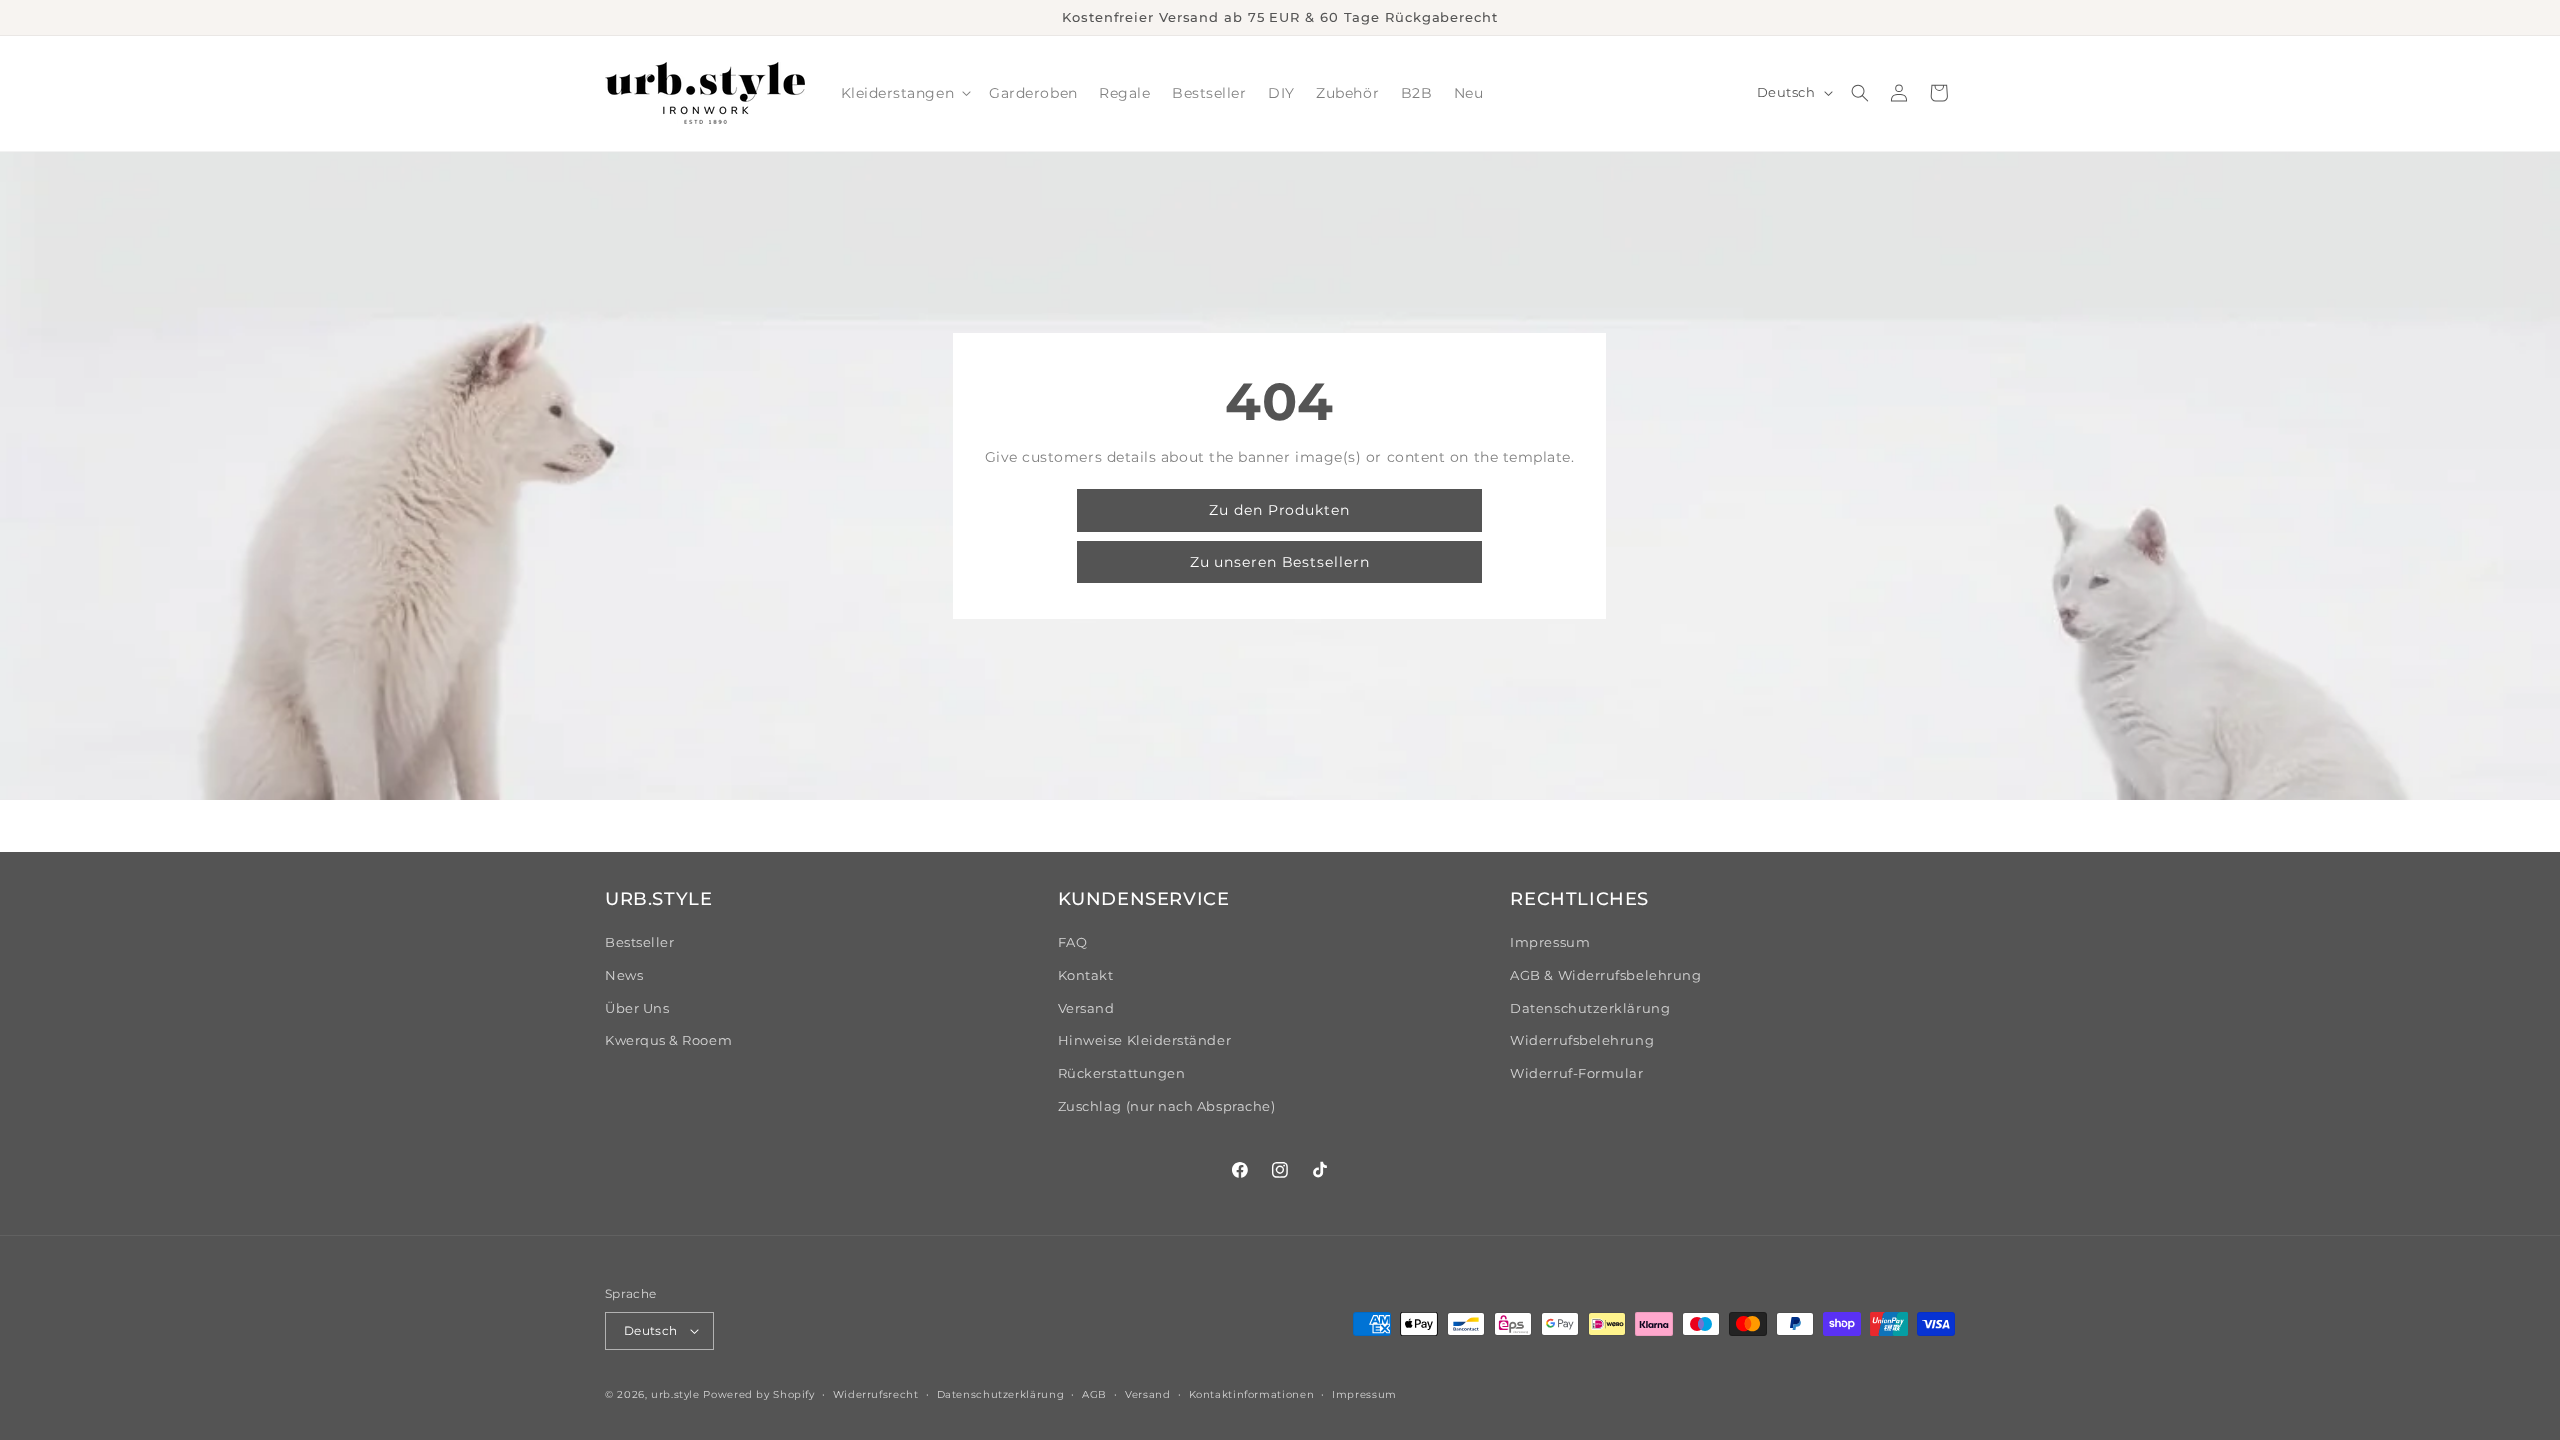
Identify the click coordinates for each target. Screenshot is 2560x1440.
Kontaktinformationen (1252, 1394)
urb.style (675, 1394)
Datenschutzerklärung (1590, 1008)
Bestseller (639, 942)
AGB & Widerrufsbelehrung (1605, 975)
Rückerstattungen (1122, 1073)
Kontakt (1086, 975)
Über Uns (637, 1008)
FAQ (1073, 942)
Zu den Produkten (1280, 510)
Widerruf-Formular (1576, 1073)
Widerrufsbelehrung (1582, 1040)
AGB (1094, 1394)
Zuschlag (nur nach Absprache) (1167, 1106)
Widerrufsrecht (876, 1394)
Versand (1086, 1008)
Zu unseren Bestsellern (1280, 562)
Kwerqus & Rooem (668, 1040)
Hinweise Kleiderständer (1144, 1040)
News (624, 975)
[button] (904, 93)
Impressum (1550, 942)
